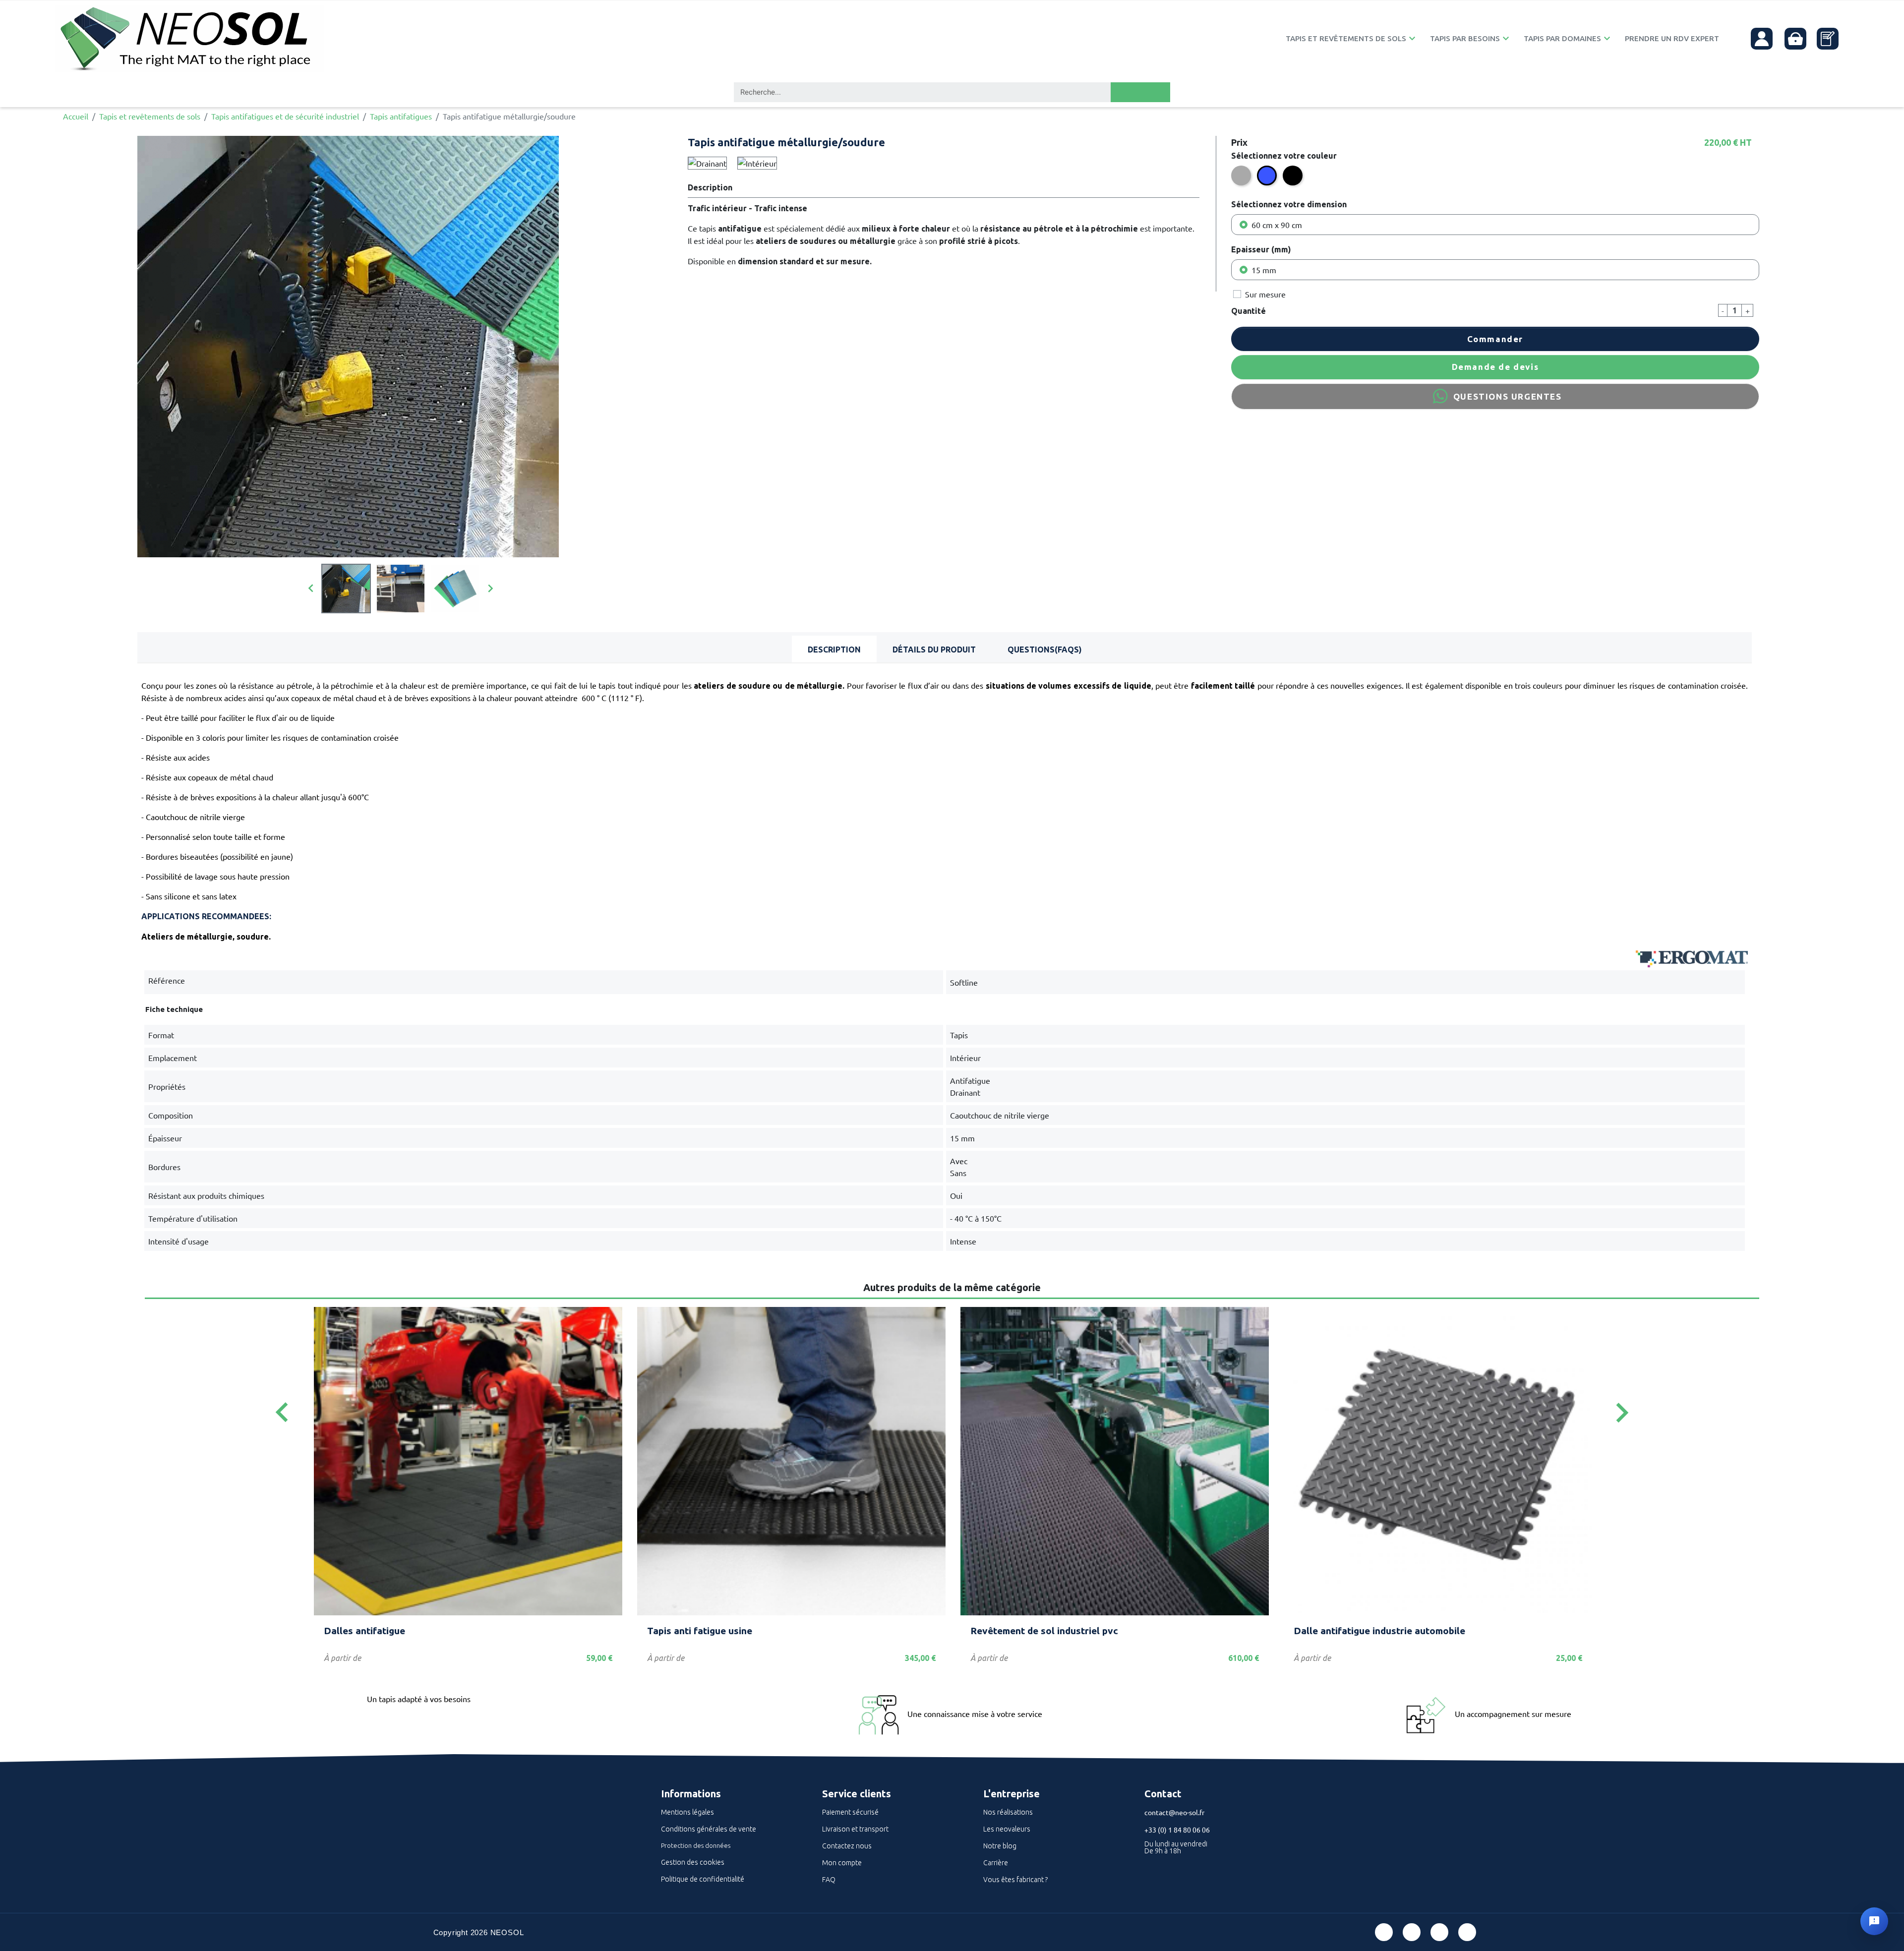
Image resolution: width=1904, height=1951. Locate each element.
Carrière (996, 1863)
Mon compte (842, 1863)
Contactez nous (847, 1846)
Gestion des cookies (693, 1862)
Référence (167, 980)
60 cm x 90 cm (1277, 225)
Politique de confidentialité (703, 1879)
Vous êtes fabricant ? (1015, 1880)
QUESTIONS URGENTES (1508, 396)
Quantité (1249, 311)
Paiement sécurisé (850, 1812)
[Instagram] (1467, 1932)
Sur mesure (1265, 294)
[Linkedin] (1439, 1932)
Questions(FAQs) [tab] (1045, 650)
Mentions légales (687, 1812)
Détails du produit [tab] (934, 650)
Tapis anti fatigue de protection (1365, 1631)
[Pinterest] (1412, 1932)
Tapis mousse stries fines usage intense (414, 1631)
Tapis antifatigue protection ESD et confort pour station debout (791, 1631)
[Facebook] (1384, 1932)
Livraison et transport (855, 1829)
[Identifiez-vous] (1762, 39)
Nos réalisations (1008, 1812)
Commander (1495, 339)
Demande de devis (1495, 367)
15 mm (1264, 270)
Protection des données (696, 1845)
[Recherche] (1140, 92)
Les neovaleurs (1007, 1829)
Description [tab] (834, 650)
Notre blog (1000, 1846)
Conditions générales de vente (709, 1829)
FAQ (829, 1880)
